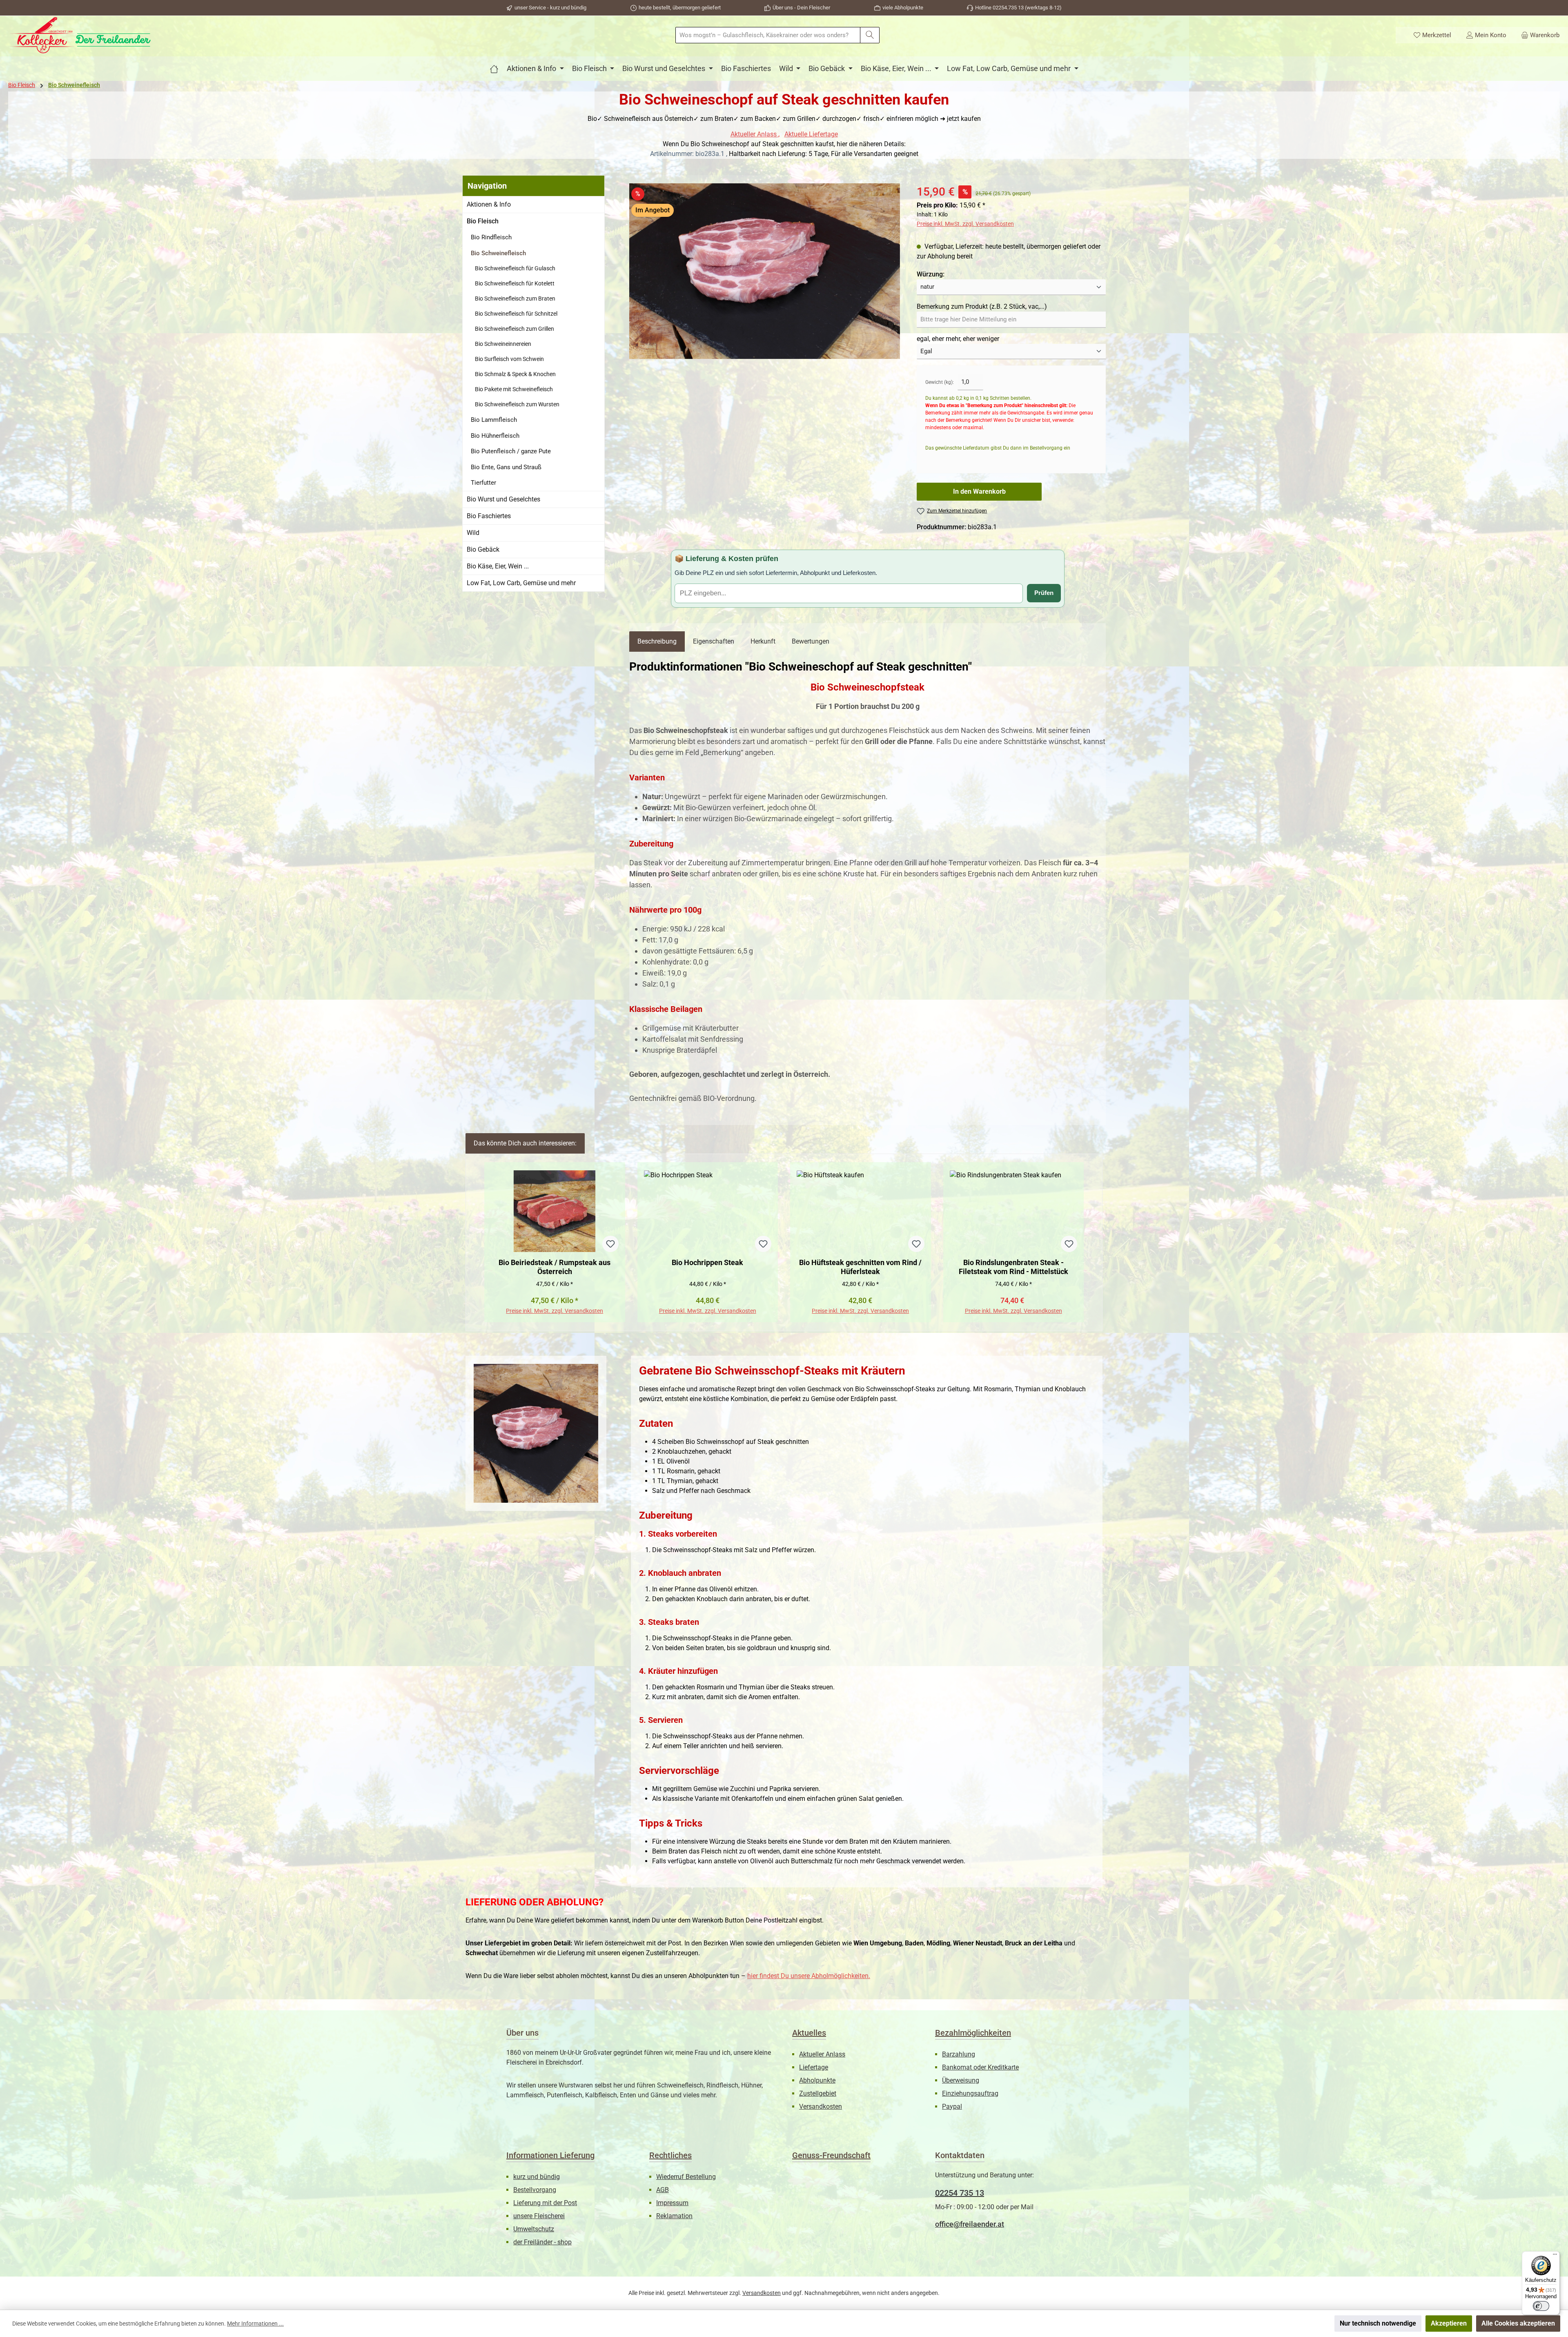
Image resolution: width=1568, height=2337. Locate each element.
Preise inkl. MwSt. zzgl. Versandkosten (965, 224)
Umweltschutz (534, 2229)
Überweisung (961, 2080)
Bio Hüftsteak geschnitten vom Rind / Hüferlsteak (860, 1267)
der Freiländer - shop (542, 2242)
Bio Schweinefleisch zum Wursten (517, 404)
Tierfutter (483, 483)
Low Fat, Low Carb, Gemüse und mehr (521, 583)
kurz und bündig (537, 2177)
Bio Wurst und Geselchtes (503, 499)
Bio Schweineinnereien (503, 344)
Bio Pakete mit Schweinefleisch (514, 389)
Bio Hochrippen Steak (707, 1262)
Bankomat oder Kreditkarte (980, 2067)
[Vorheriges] (480, 1242)
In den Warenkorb (979, 491)
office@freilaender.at (970, 2224)
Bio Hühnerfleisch (495, 436)
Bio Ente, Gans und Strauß (506, 467)
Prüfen (1044, 593)
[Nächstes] (1088, 1242)
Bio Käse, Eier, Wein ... (498, 566)
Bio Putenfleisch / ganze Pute (511, 451)
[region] (765, 271)
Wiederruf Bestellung (686, 2177)
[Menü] (1555, 2256)
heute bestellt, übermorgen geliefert (680, 8)
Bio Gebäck (483, 549)
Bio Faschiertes (489, 516)
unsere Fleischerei (539, 2216)
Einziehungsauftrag (970, 2093)
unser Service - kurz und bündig (550, 8)
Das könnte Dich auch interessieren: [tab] (525, 1143)
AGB (663, 2190)
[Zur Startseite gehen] (80, 35)
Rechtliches (670, 2155)
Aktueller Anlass (754, 134)
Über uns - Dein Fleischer (801, 8)
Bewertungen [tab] (811, 641)
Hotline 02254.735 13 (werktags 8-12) (1018, 8)
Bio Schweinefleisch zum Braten (515, 299)
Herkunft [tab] (763, 641)
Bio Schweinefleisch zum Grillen (514, 329)
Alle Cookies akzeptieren (1518, 2323)
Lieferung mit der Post (545, 2203)
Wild (473, 533)
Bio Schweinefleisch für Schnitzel (516, 314)
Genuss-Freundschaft (831, 2155)
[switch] (1541, 2306)
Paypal (952, 2106)
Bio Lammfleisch (494, 420)
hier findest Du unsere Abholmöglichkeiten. (809, 1976)
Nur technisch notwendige (1378, 2323)
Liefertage (814, 2067)
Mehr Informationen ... (255, 2324)
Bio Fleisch (483, 221)
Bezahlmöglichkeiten (973, 2033)
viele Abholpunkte (903, 8)
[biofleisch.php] (494, 69)
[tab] (657, 642)
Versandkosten (821, 2106)
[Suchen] (870, 35)
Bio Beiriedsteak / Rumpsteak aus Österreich (555, 1267)
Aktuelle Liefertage (811, 134)
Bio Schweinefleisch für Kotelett (515, 283)
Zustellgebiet (818, 2093)
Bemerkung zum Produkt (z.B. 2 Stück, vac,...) (982, 306)
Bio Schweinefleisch (498, 253)
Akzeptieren (1449, 2323)
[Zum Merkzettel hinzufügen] (610, 1244)
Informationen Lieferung (550, 2155)
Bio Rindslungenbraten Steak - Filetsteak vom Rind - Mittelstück (1013, 1267)
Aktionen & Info (489, 204)
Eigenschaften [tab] (714, 641)
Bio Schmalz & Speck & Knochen (515, 374)
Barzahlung (959, 2054)
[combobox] (768, 35)
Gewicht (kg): (940, 382)
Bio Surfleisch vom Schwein (509, 359)
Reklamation (674, 2216)
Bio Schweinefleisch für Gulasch (515, 268)
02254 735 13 (960, 2193)
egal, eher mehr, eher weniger (958, 339)
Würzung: (931, 274)
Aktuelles (809, 2033)
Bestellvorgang (535, 2190)
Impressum (672, 2203)
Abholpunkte (817, 2080)
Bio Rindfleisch (491, 237)
